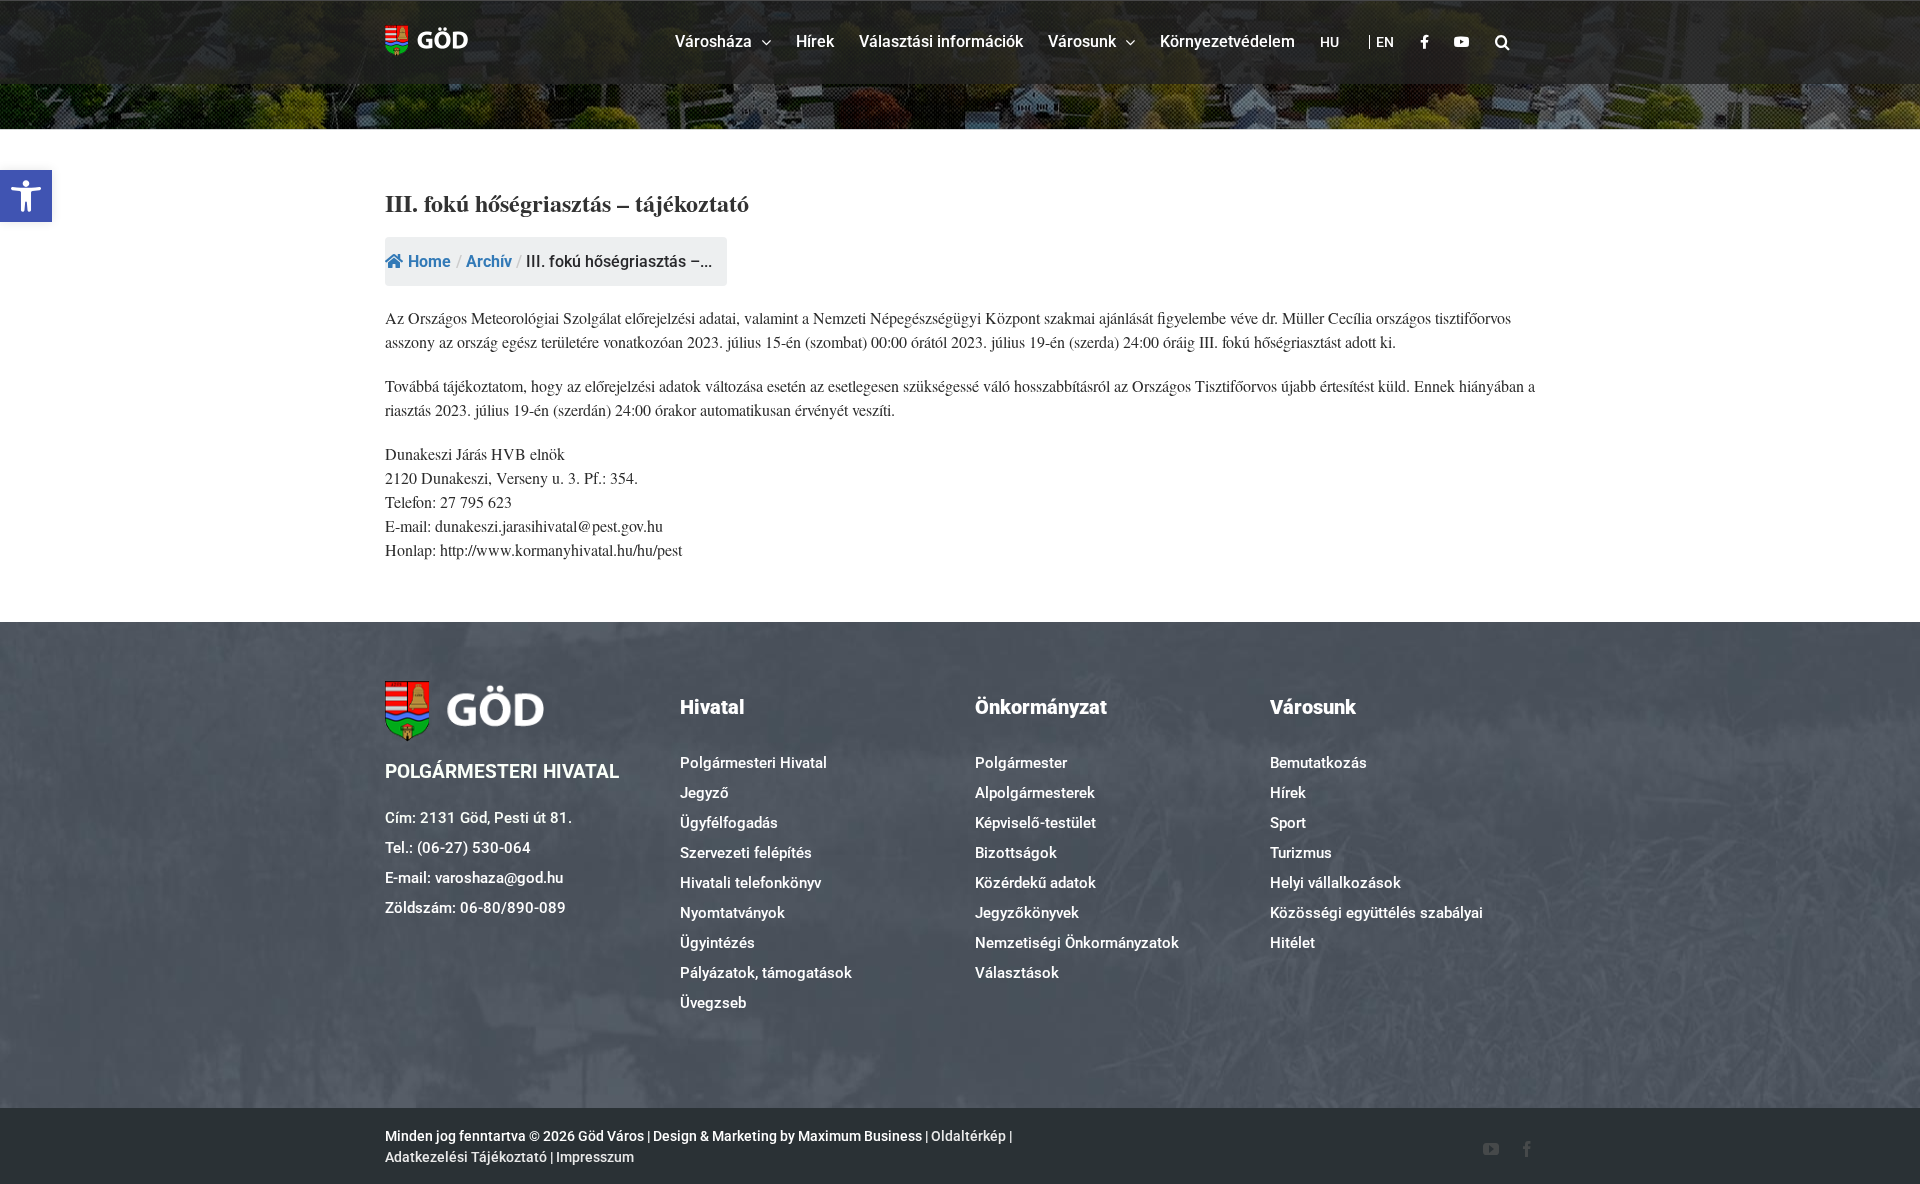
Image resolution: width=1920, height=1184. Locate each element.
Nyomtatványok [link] (732, 913)
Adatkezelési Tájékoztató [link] (466, 1157)
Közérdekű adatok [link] (1035, 883)
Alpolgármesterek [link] (1035, 793)
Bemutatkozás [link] (1318, 763)
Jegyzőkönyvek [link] (1027, 913)
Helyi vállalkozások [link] (1335, 883)
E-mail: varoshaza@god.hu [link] (474, 878)
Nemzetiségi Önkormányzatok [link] (1077, 943)
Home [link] (429, 261)
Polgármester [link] (1021, 763)
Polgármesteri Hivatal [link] (753, 763)
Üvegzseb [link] (713, 1003)
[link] (26, 196)
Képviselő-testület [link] (1035, 823)
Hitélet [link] (1292, 943)
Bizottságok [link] (1016, 853)
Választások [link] (1017, 973)
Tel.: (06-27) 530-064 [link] (458, 848)
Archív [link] (489, 261)
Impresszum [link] (595, 1157)
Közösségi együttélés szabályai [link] (1376, 913)
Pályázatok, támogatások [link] (766, 973)
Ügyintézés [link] (717, 943)
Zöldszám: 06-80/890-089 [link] (475, 908)
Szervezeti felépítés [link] (746, 853)
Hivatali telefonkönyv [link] (750, 883)
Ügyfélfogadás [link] (729, 823)
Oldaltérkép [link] (968, 1136)
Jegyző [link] (704, 793)
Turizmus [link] (1301, 853)
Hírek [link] (1288, 793)
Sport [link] (1288, 823)
